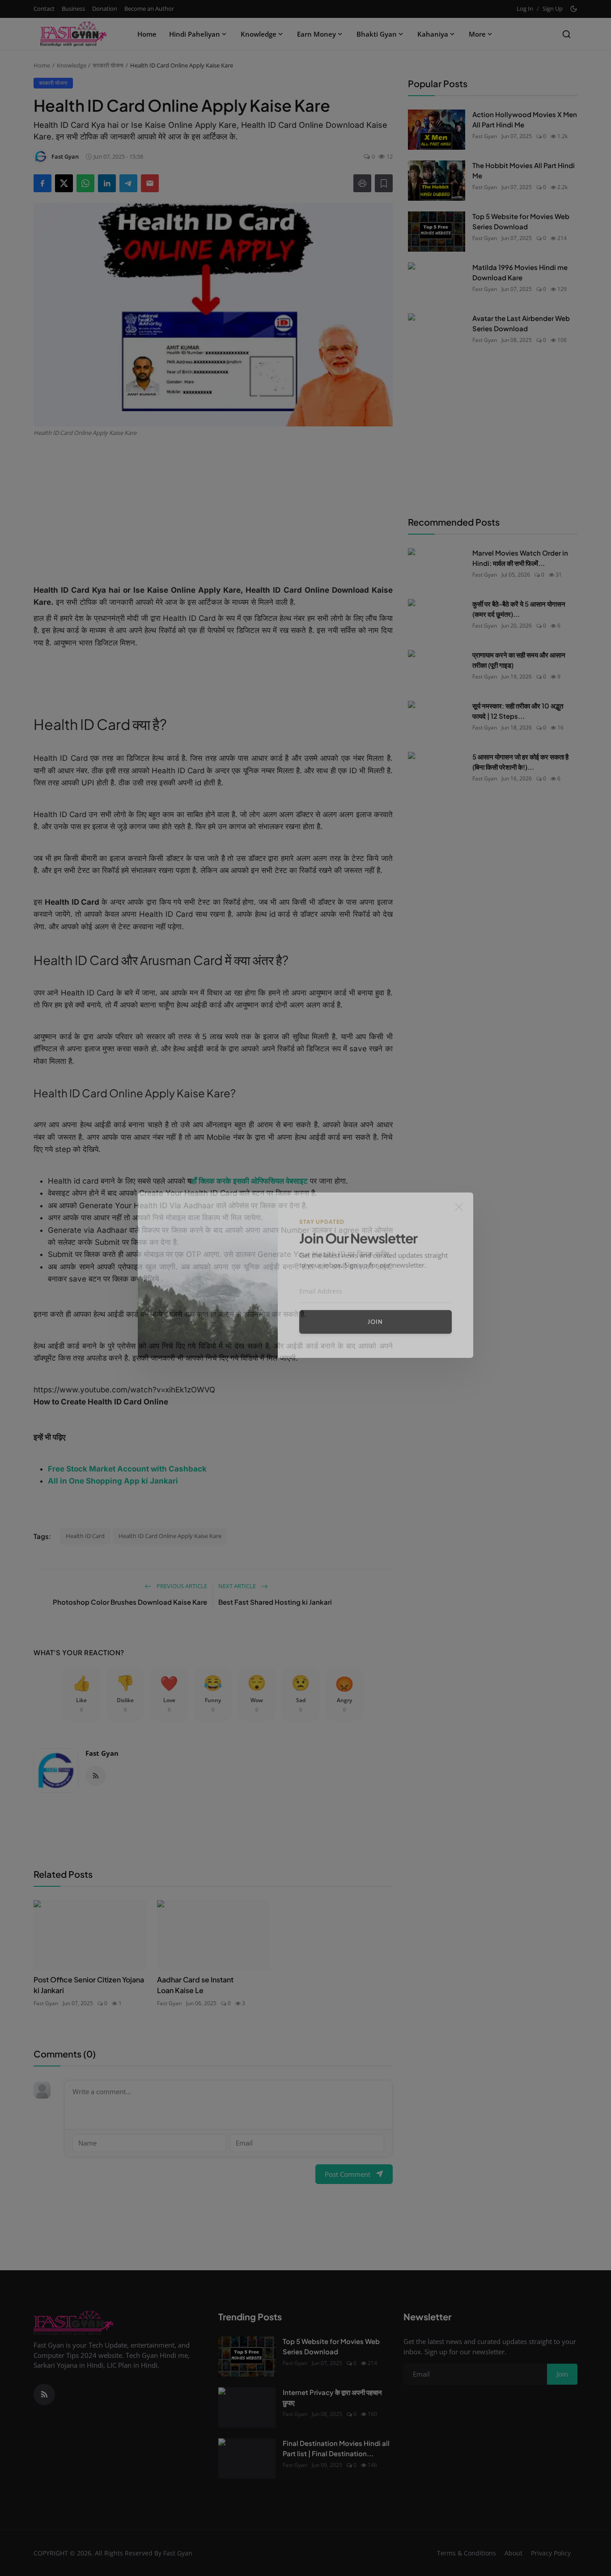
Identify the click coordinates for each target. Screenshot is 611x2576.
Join (375, 1335)
